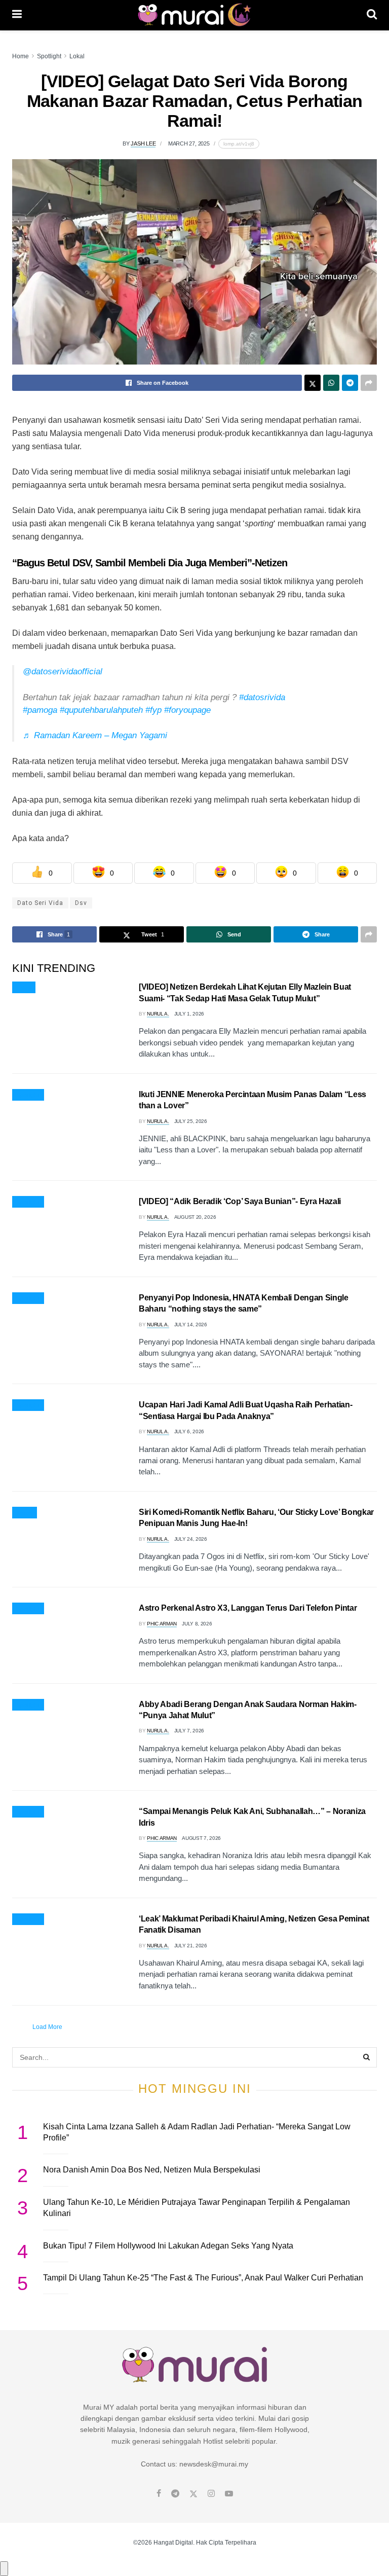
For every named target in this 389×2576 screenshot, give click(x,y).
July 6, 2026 (189, 1431)
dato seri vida (40, 903)
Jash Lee (143, 143)
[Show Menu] (17, 15)
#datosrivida (262, 697)
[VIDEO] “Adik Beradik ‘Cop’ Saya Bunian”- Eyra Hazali (240, 1201)
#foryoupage (187, 710)
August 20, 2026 (195, 1217)
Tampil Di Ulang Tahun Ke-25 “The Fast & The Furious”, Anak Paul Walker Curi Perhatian (203, 2278)
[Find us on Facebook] (159, 2494)
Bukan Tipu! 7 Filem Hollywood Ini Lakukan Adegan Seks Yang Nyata (168, 2246)
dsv (81, 903)
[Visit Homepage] (194, 15)
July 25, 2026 (191, 1121)
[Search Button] (372, 15)
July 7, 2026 (189, 1731)
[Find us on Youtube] (229, 2494)
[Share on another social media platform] (369, 383)
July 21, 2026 (191, 1946)
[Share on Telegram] (350, 383)
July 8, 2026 (197, 1624)
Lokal (77, 56)
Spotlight (49, 56)
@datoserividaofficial (63, 672)
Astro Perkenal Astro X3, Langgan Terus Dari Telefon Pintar (248, 1608)
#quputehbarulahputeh (101, 710)
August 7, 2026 (201, 1838)
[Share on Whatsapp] (331, 383)
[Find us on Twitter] (193, 2494)
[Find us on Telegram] (175, 2494)
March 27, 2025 (189, 143)
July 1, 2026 (189, 1014)
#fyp (153, 710)
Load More (47, 2027)
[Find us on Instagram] (211, 2494)
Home (21, 56)
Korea (25, 1513)
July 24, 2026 (191, 1539)
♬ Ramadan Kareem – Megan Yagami (95, 735)
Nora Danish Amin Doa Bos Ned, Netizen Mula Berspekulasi (152, 2170)
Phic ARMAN (162, 1624)
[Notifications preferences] (4, 2568)
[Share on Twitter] (313, 383)
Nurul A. (158, 1014)
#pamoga (40, 710)
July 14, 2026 (191, 1325)
